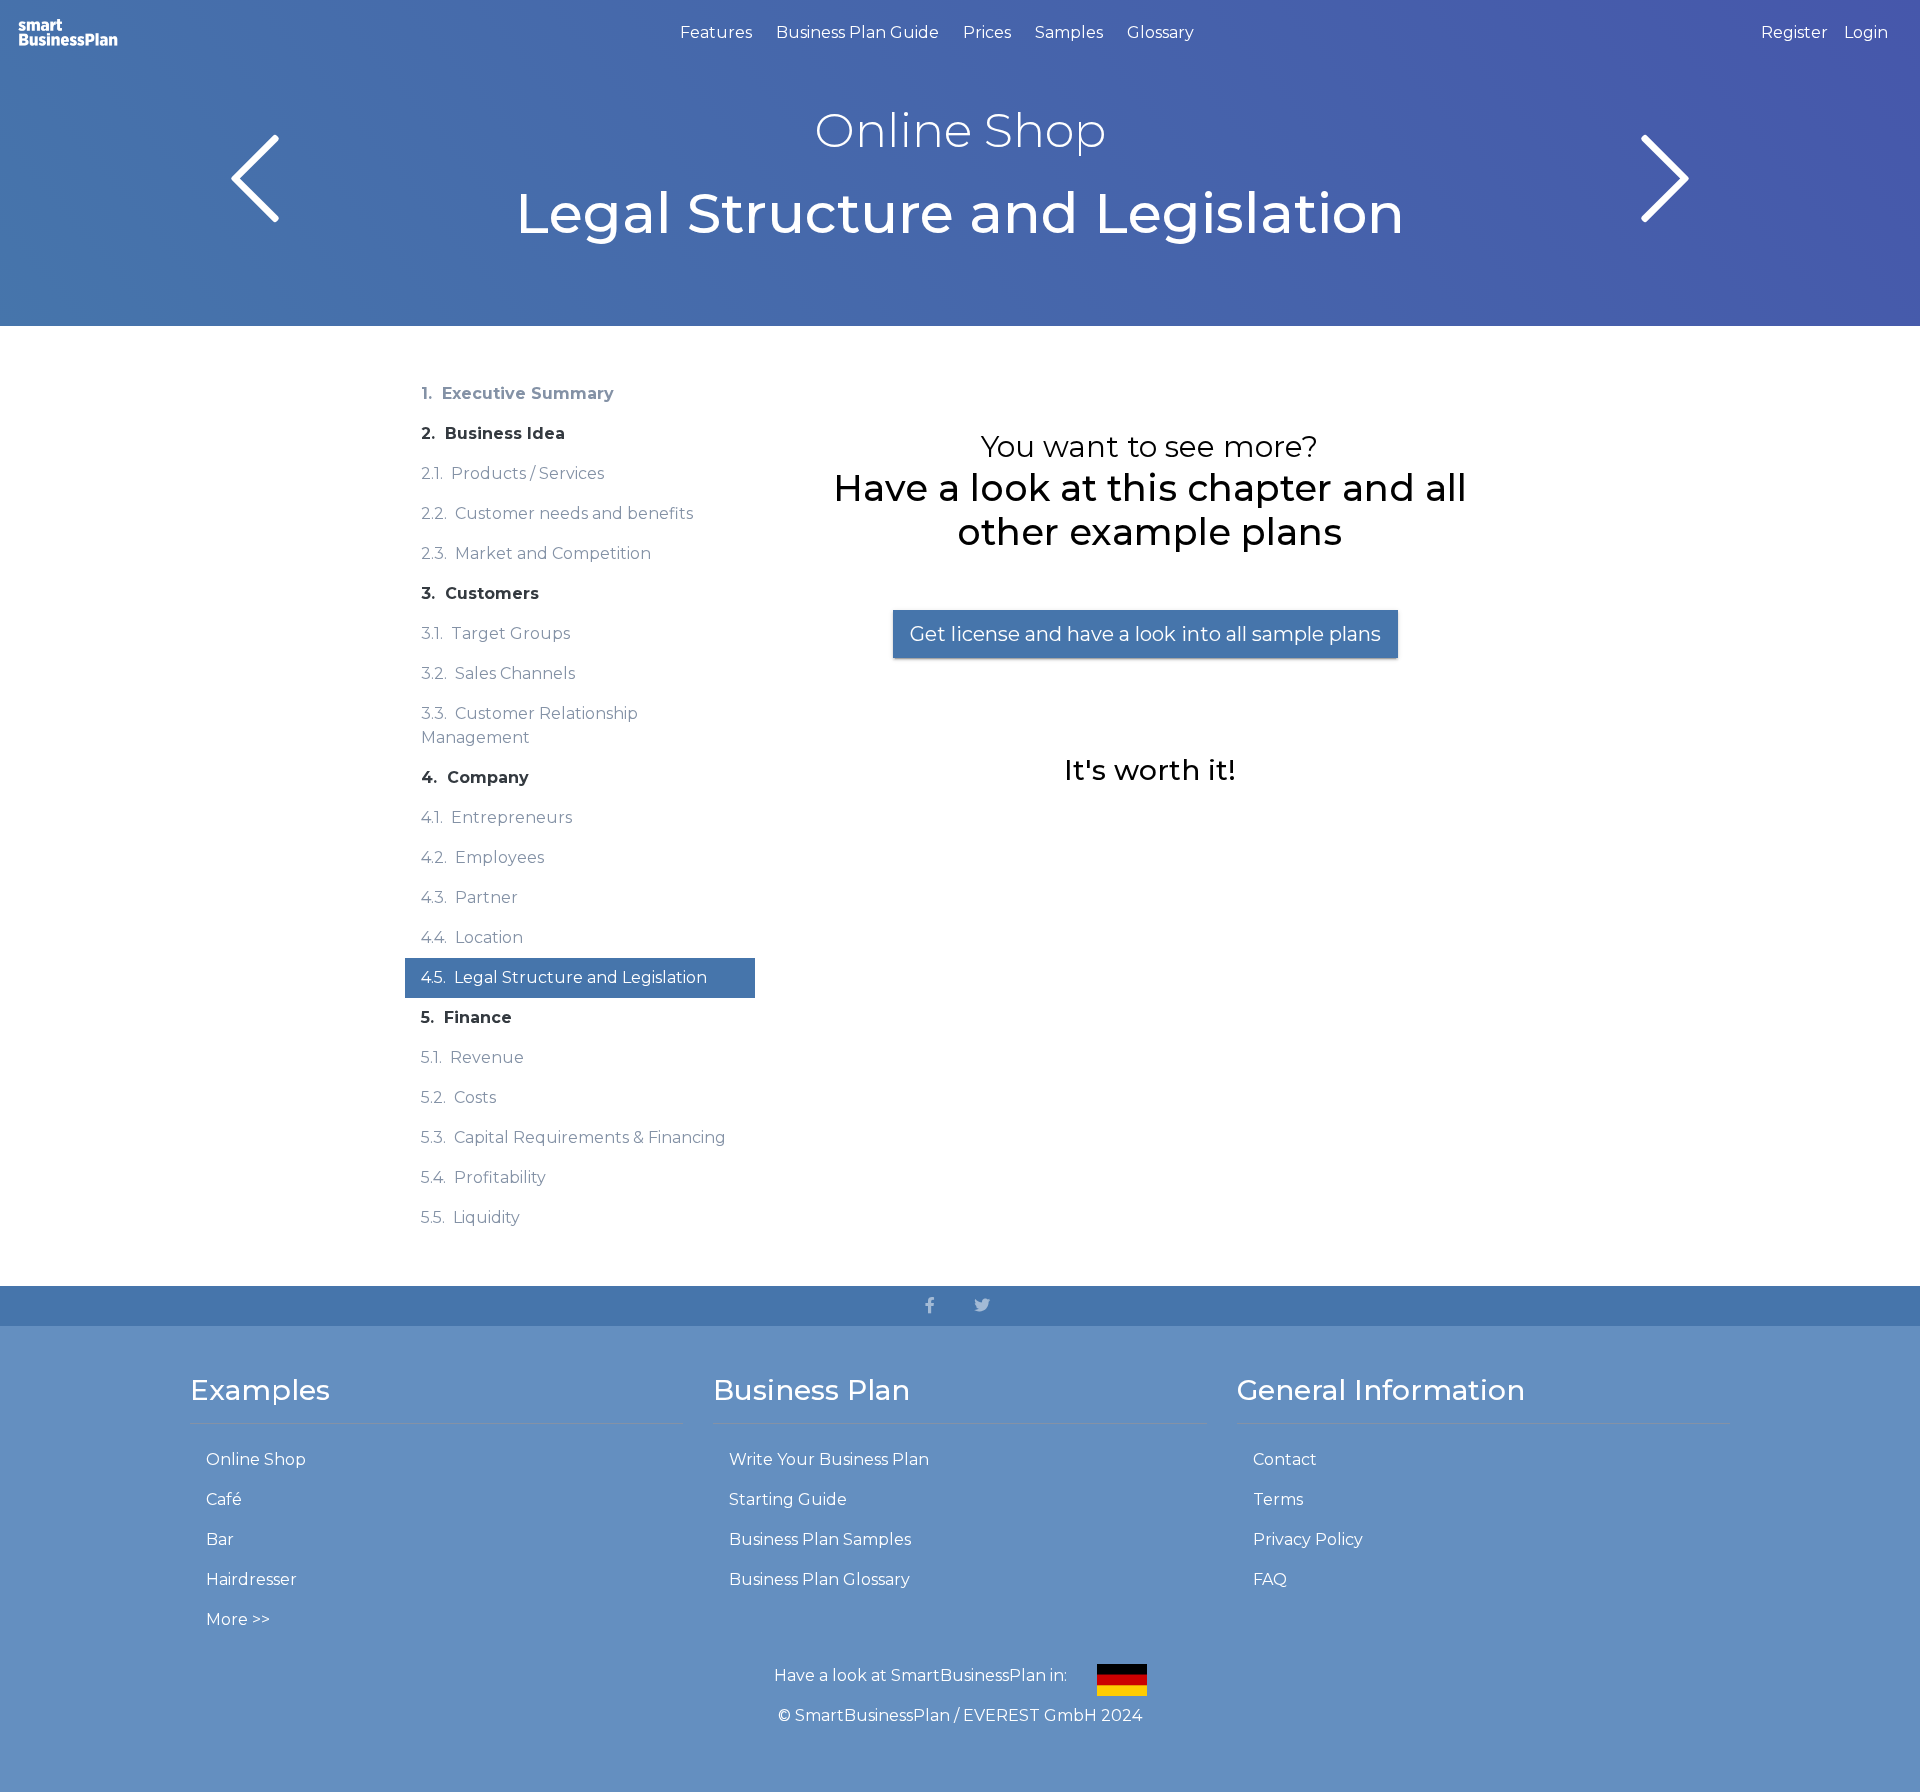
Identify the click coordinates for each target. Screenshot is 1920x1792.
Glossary (1160, 32)
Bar (220, 1539)
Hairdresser (251, 1579)
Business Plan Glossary (819, 1579)
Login (1866, 32)
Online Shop (256, 1459)
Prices (987, 32)
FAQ (1270, 1579)
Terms (1278, 1499)
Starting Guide (788, 1499)
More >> (238, 1619)
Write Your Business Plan (829, 1459)
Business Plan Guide (857, 32)
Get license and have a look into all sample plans (1145, 634)
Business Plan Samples (820, 1539)
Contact (1285, 1459)
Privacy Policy (1308, 1539)
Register (1794, 32)
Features (716, 32)
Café (224, 1499)
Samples (1069, 32)
